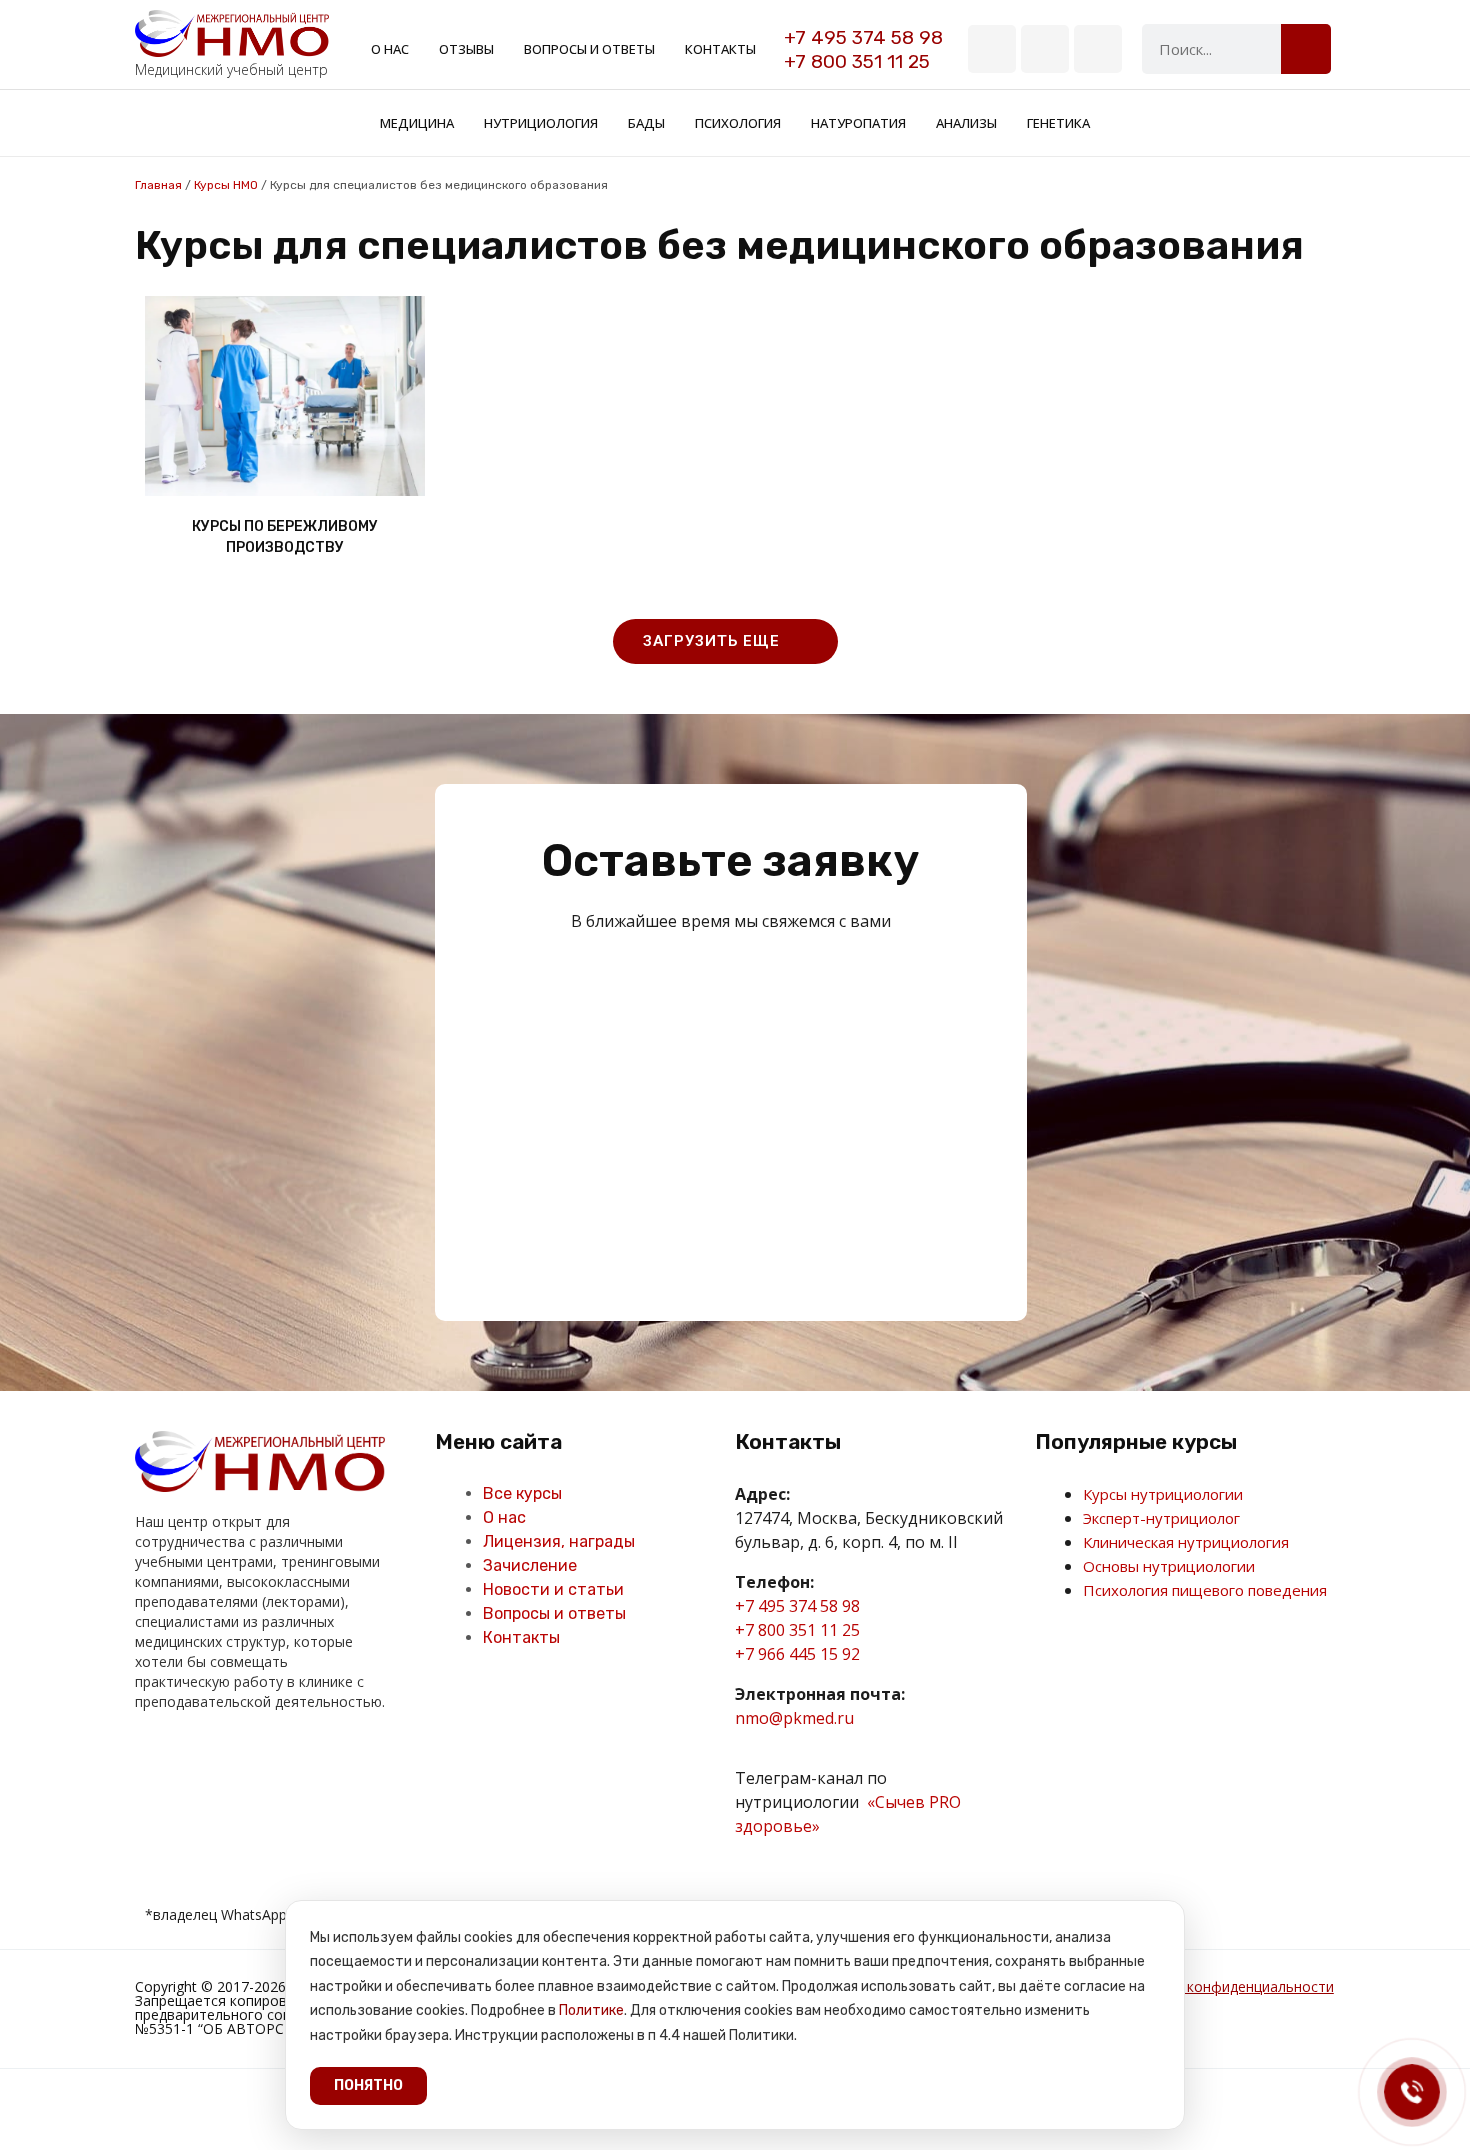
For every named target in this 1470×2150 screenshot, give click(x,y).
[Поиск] (1306, 49)
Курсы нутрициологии (1163, 1494)
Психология (738, 123)
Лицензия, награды (559, 1541)
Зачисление (530, 1565)
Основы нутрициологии (1169, 1566)
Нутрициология (541, 123)
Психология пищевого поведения (1205, 1590)
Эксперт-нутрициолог (1161, 1518)
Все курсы (522, 1493)
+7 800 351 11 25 (857, 61)
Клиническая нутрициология (1186, 1542)
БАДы (646, 123)
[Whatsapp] (1098, 49)
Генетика (1058, 123)
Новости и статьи (553, 1589)
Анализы (966, 123)
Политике (591, 2010)
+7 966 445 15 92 (797, 1654)
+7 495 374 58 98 (863, 37)
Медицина (417, 123)
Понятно (368, 2085)
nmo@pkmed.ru (794, 1718)
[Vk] (992, 49)
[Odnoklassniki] (193, 1761)
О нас (390, 49)
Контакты (720, 49)
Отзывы (466, 49)
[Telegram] (1045, 49)
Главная (158, 185)
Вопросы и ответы (589, 49)
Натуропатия (858, 123)
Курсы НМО (226, 185)
